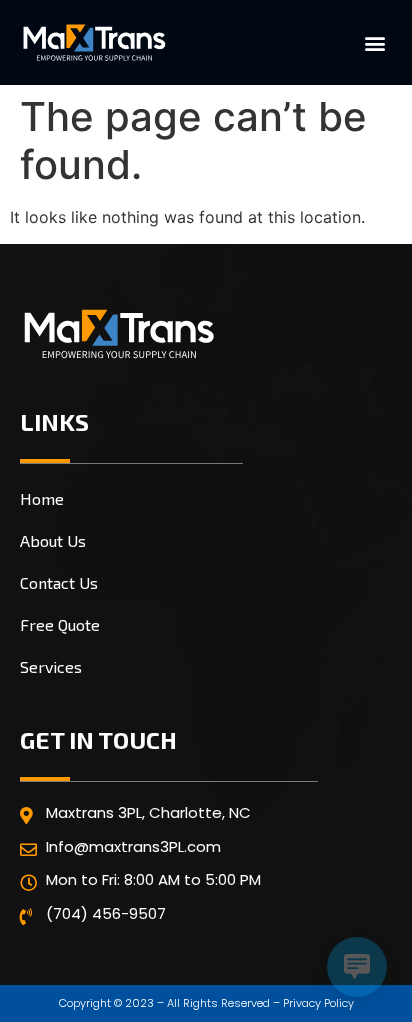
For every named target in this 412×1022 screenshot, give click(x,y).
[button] (375, 42)
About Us (53, 540)
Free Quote (60, 624)
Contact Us (59, 582)
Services (51, 666)
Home (42, 498)
